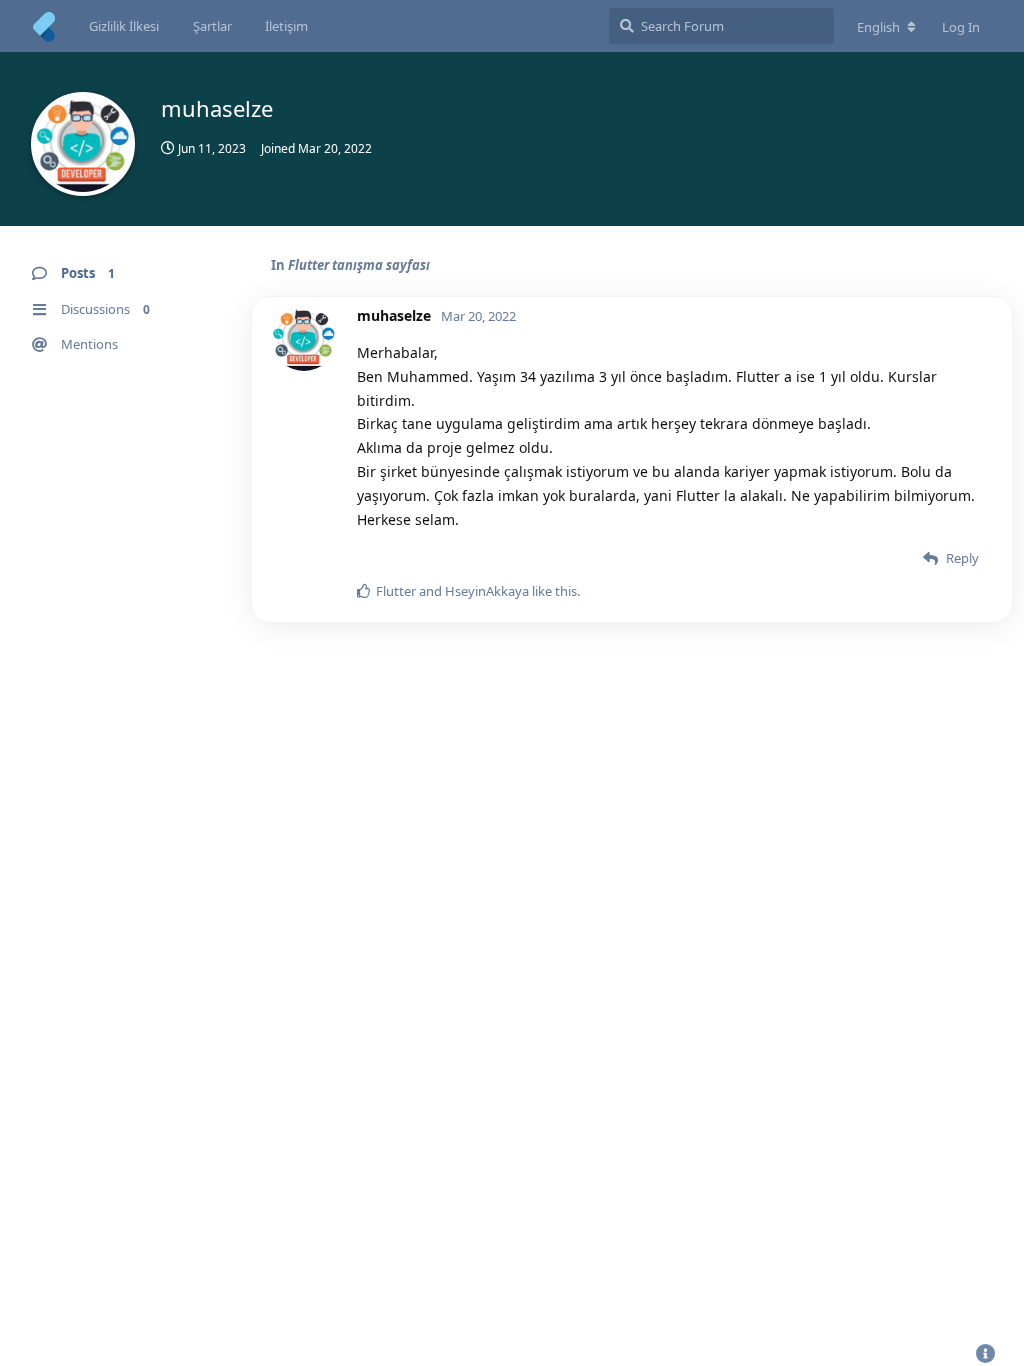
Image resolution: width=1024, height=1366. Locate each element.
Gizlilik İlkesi (124, 26)
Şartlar (212, 26)
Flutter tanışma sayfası (359, 265)
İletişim (286, 26)
